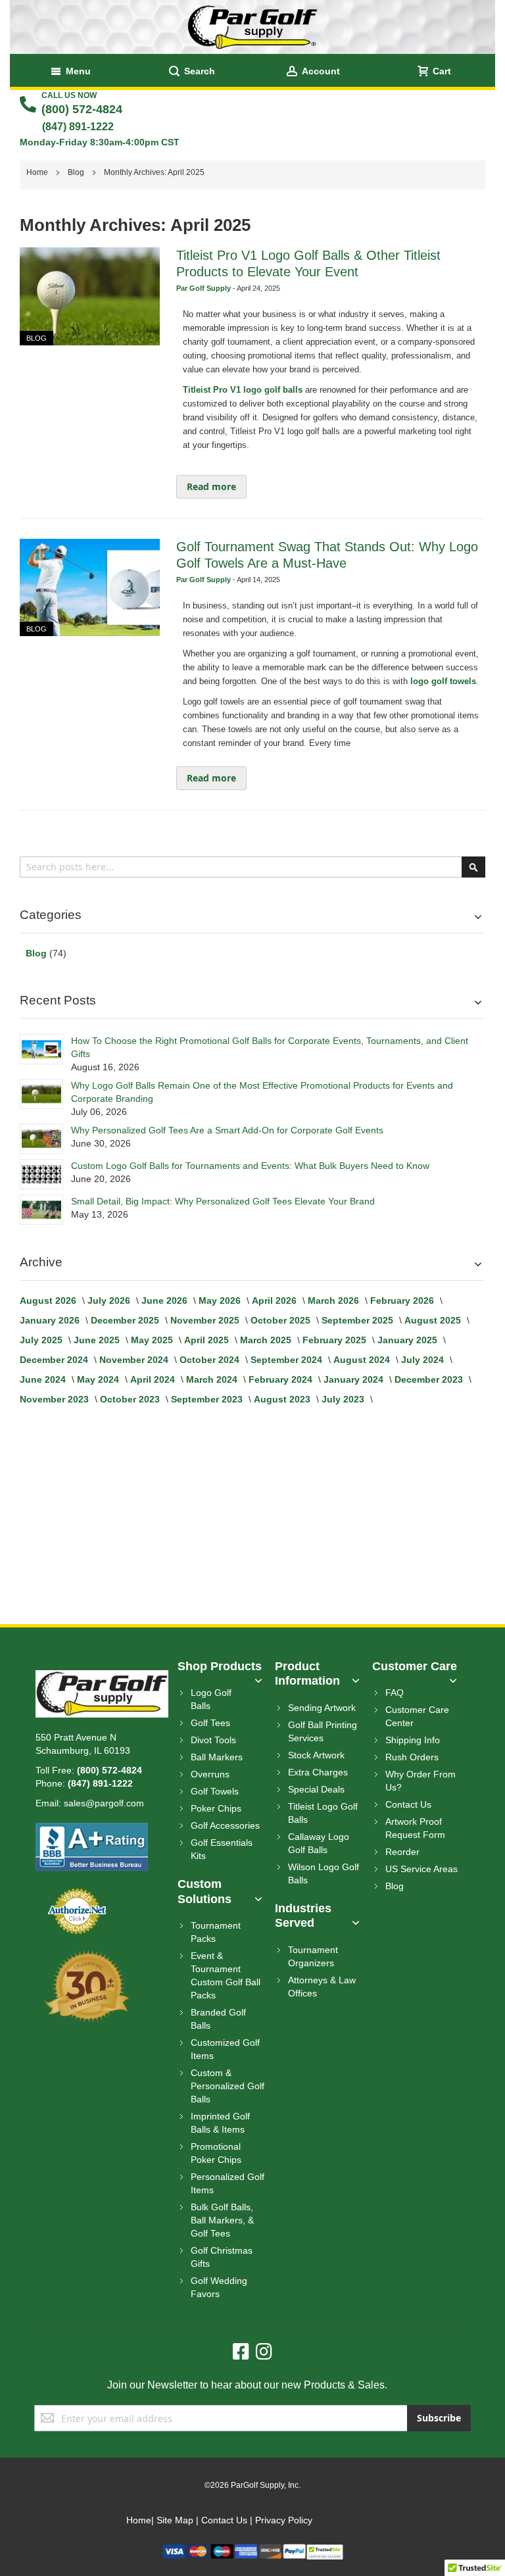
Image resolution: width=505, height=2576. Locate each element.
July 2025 (42, 1340)
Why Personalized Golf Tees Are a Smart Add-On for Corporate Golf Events (227, 1130)
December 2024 (55, 1360)
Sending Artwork (322, 1708)
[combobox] (252, 867)
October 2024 (211, 1360)
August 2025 (434, 1320)
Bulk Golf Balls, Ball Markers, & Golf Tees (222, 2220)
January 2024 (355, 1379)
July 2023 (344, 1399)
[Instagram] (264, 2352)
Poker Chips (216, 1808)
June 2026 (166, 1300)
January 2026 (51, 1320)
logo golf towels (443, 681)
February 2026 (403, 1300)
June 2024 (44, 1379)
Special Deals (316, 1789)
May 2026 (221, 1300)
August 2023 (283, 1399)
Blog (77, 172)
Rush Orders (412, 1757)
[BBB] (92, 1829)
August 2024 (363, 1360)
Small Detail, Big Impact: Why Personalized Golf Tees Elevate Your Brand (223, 1201)
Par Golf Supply (204, 288)
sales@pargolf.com (104, 1803)
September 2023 (208, 1399)
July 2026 (110, 1300)
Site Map (175, 2520)
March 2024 (213, 1379)
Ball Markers (217, 1757)
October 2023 (131, 1399)
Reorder (402, 1852)
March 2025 (267, 1340)
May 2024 (99, 1379)
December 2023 (430, 1379)
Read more (211, 486)
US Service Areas (421, 1869)
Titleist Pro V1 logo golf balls (243, 390)
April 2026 (276, 1300)
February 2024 (282, 1379)
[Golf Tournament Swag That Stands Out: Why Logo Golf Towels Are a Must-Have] (89, 588)
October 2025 (282, 1320)
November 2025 (206, 1320)
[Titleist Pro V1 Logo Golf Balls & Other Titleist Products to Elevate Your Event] (89, 296)
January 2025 (409, 1340)
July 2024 (424, 1360)
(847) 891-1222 (78, 127)
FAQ (395, 1693)
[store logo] (252, 27)
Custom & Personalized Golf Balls (228, 2086)
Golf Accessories (225, 1825)
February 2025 (336, 1340)
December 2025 (126, 1320)
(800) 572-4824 (82, 109)
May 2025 (153, 1340)
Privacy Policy (284, 2520)
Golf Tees (210, 1723)
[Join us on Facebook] (244, 2352)
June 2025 (98, 1340)
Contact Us (408, 1804)
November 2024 (135, 1360)
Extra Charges (318, 1772)
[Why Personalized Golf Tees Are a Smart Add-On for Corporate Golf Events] (41, 1139)
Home (38, 172)
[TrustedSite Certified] (325, 2550)
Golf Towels (215, 1791)
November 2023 (56, 1399)
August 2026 (49, 1300)
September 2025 (359, 1320)
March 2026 (335, 1300)
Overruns (210, 1774)
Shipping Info (413, 1740)
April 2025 (208, 1340)
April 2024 (154, 1379)
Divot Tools (213, 1740)
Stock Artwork (316, 1755)
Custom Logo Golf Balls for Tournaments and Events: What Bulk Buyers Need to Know (250, 1166)
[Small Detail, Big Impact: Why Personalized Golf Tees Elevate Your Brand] (41, 1210)
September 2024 (288, 1360)
